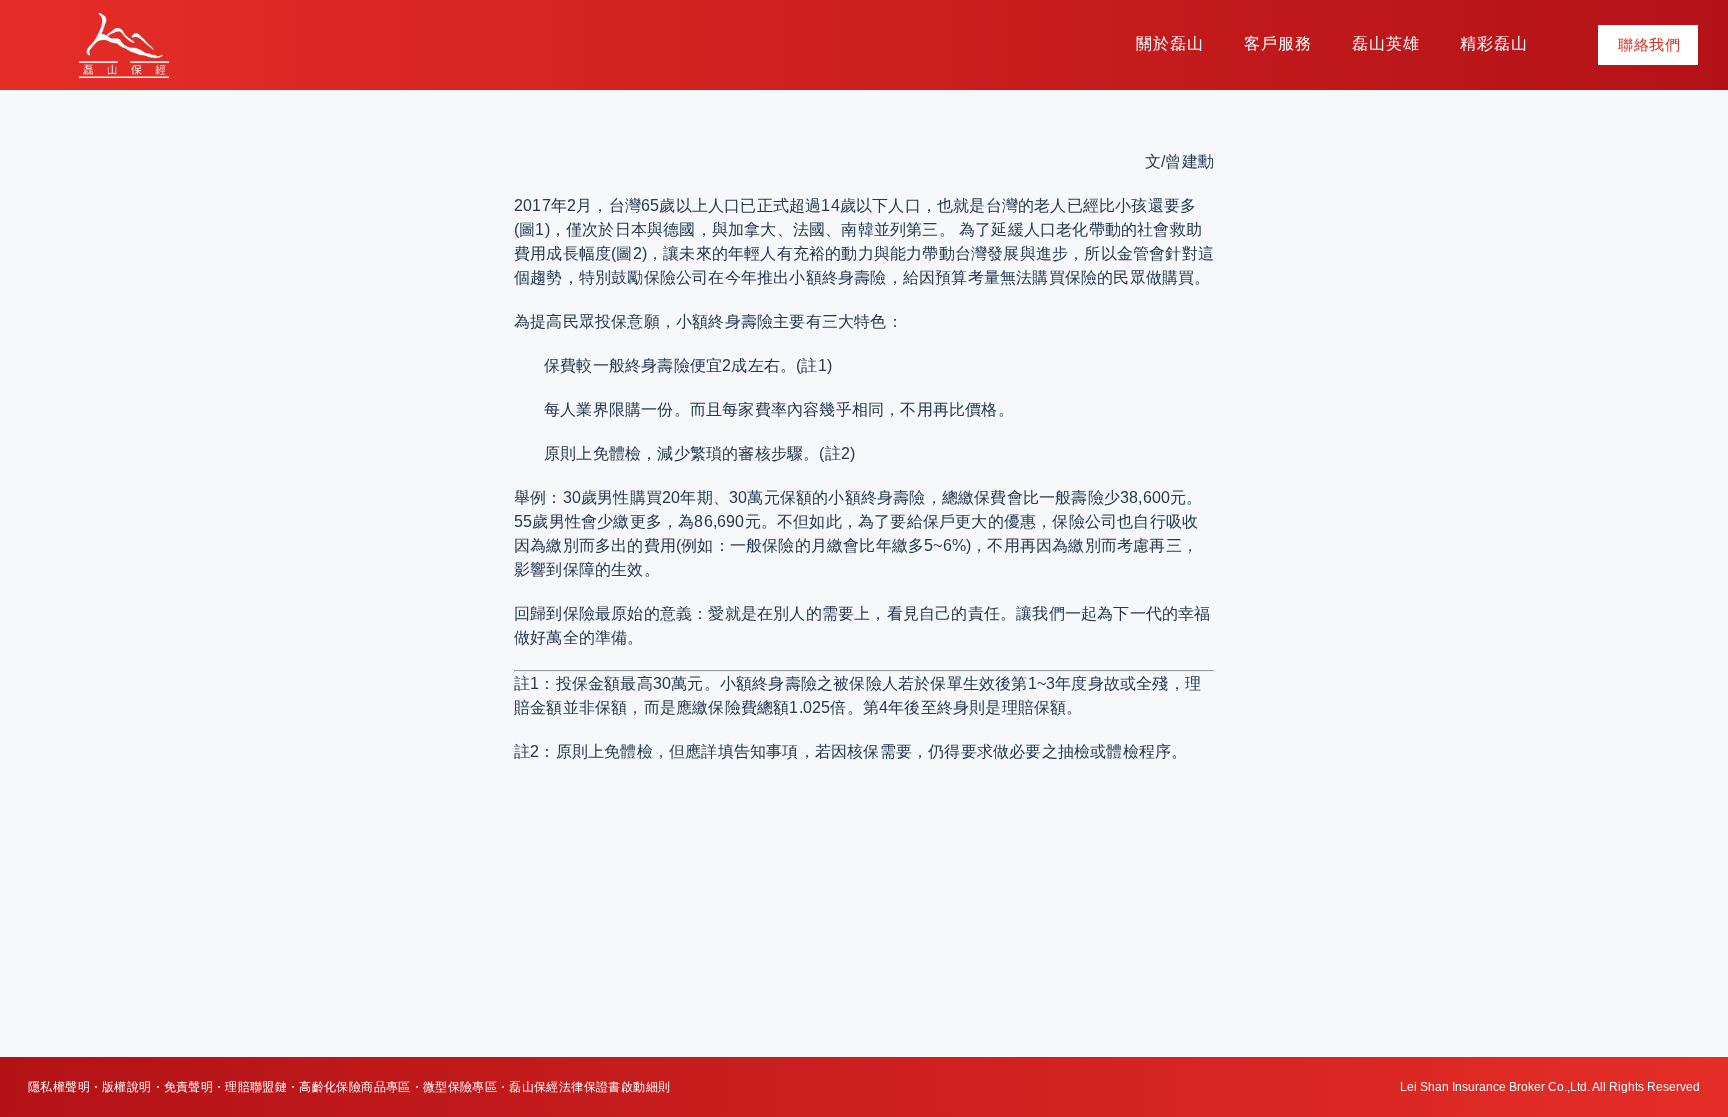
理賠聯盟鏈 (256, 1087)
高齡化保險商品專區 (355, 1087)
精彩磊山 (1494, 43)
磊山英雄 (1386, 43)
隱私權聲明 (59, 1087)
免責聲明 (189, 1087)
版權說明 (127, 1087)
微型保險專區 (460, 1087)
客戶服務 (1278, 43)
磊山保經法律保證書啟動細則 (589, 1087)
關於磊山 (1170, 43)
